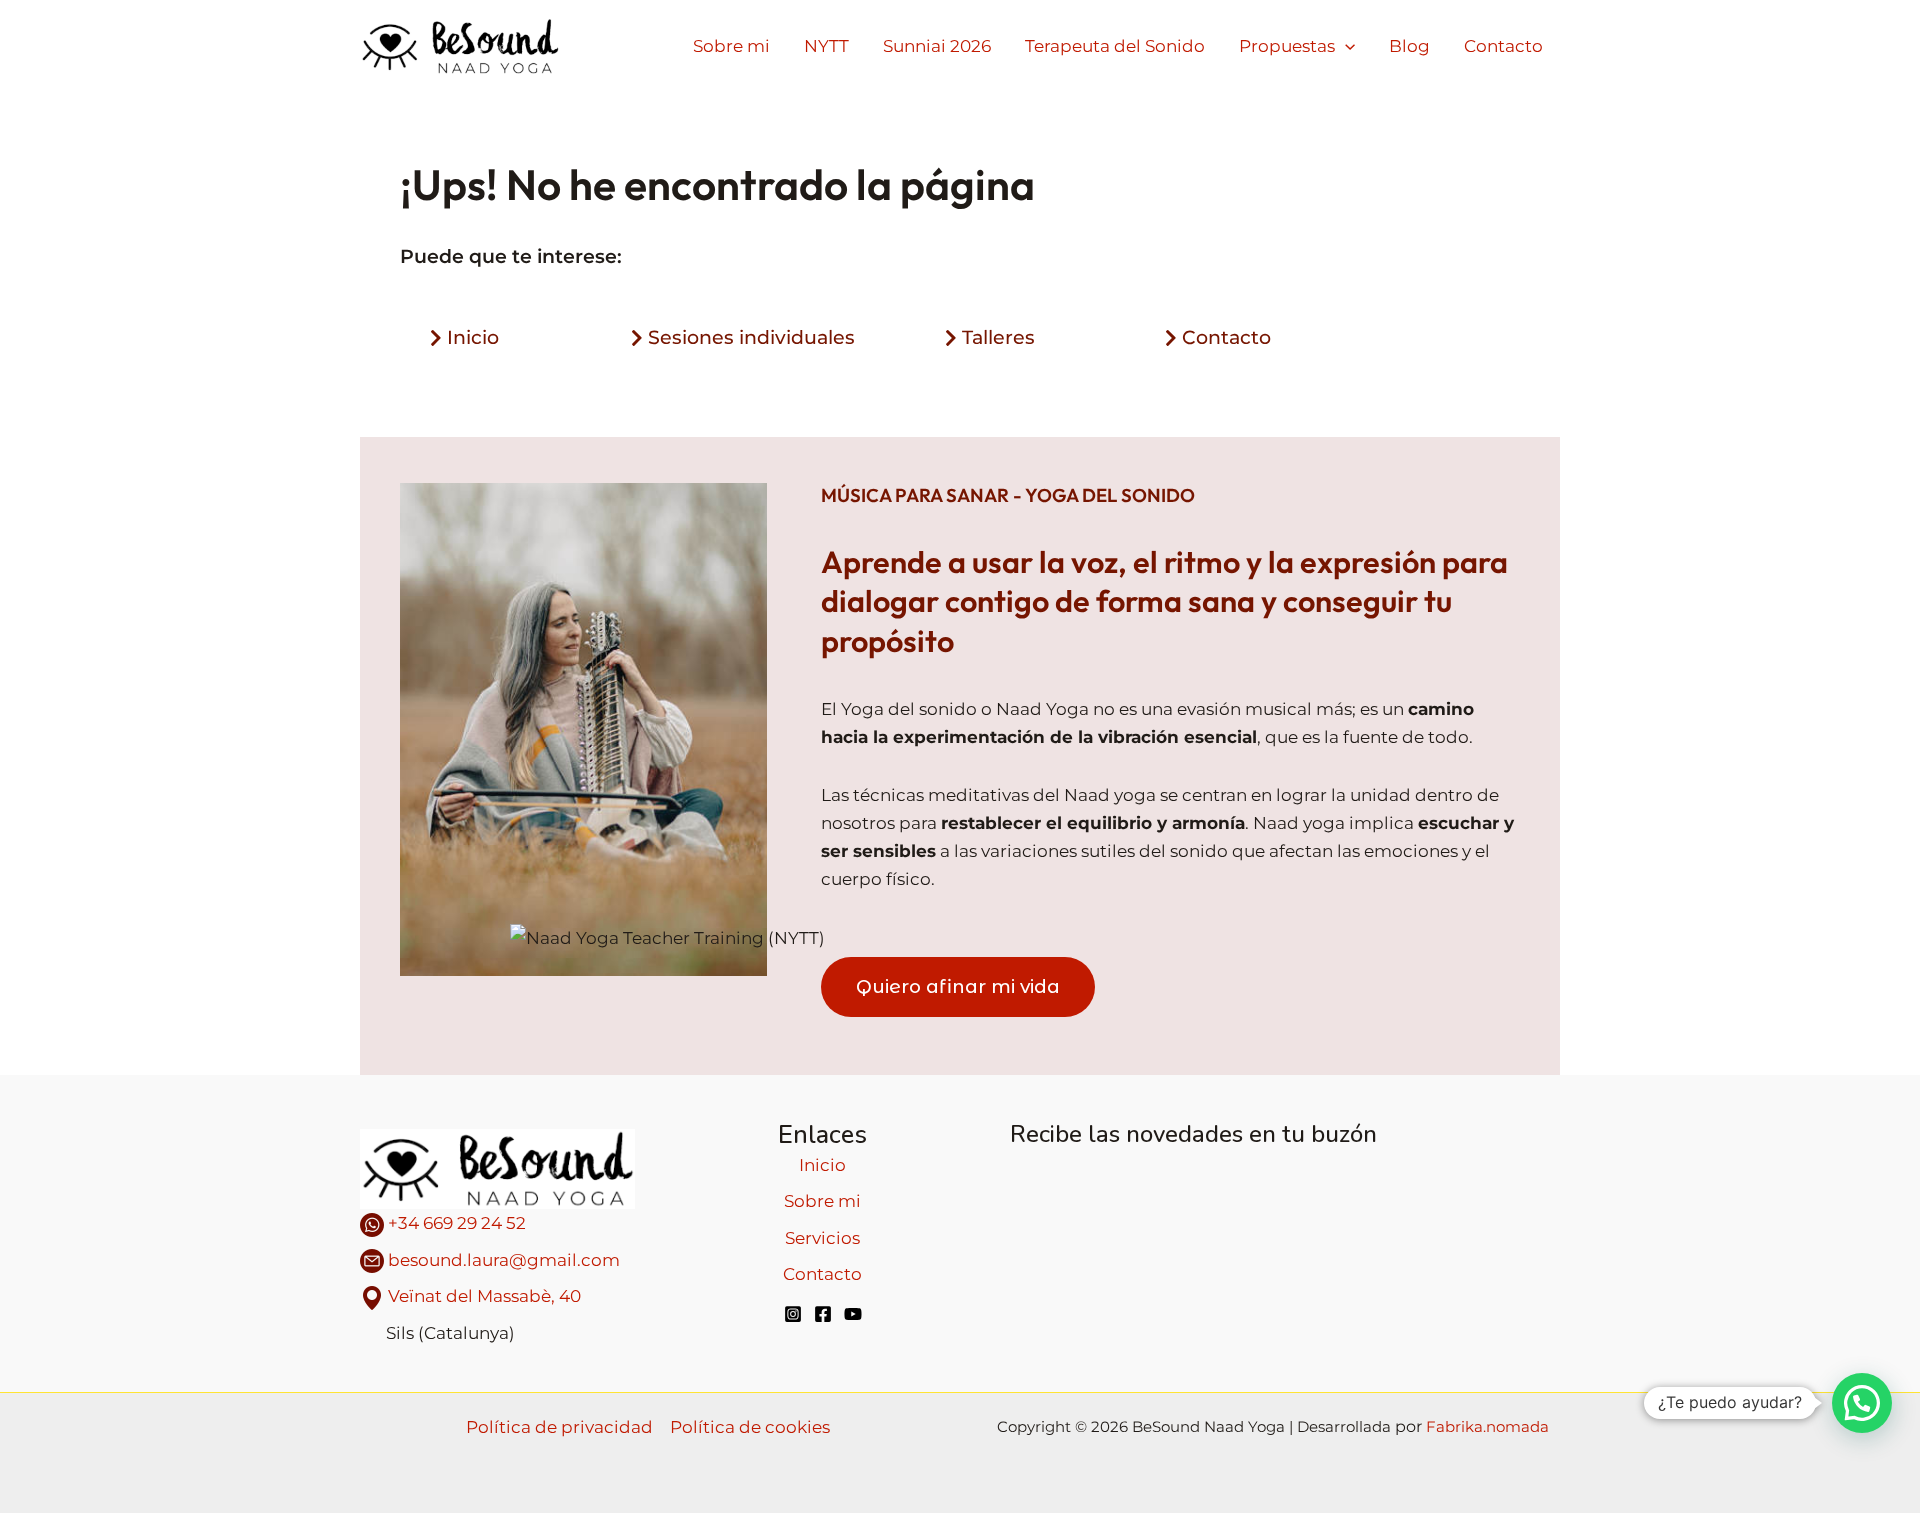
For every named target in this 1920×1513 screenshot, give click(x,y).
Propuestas (1287, 46)
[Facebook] (823, 1314)
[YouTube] (853, 1314)
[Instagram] (793, 1314)
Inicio (822, 1165)
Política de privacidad (559, 1427)
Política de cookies (750, 1427)
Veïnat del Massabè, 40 (484, 1296)
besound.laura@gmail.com (504, 1260)
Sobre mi (731, 46)
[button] (1862, 1403)
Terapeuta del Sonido (1115, 46)
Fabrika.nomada (1487, 1426)
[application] (1345, 46)
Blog (1409, 46)
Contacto (1503, 46)
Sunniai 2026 (937, 46)
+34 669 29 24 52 (455, 1223)
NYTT (826, 46)
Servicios (822, 1238)
